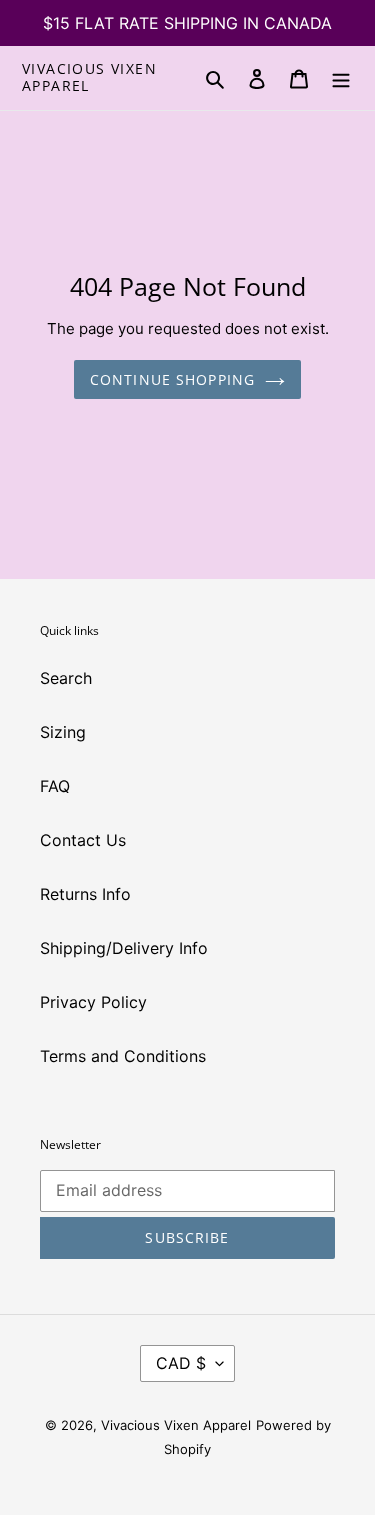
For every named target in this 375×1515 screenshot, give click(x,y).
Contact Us (83, 840)
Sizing (63, 732)
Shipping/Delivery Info (124, 948)
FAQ (55, 786)
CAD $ (181, 1363)
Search (66, 678)
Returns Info (85, 894)
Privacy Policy (93, 1002)
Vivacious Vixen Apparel (89, 78)
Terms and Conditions (123, 1056)
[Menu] (341, 78)
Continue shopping (172, 379)
